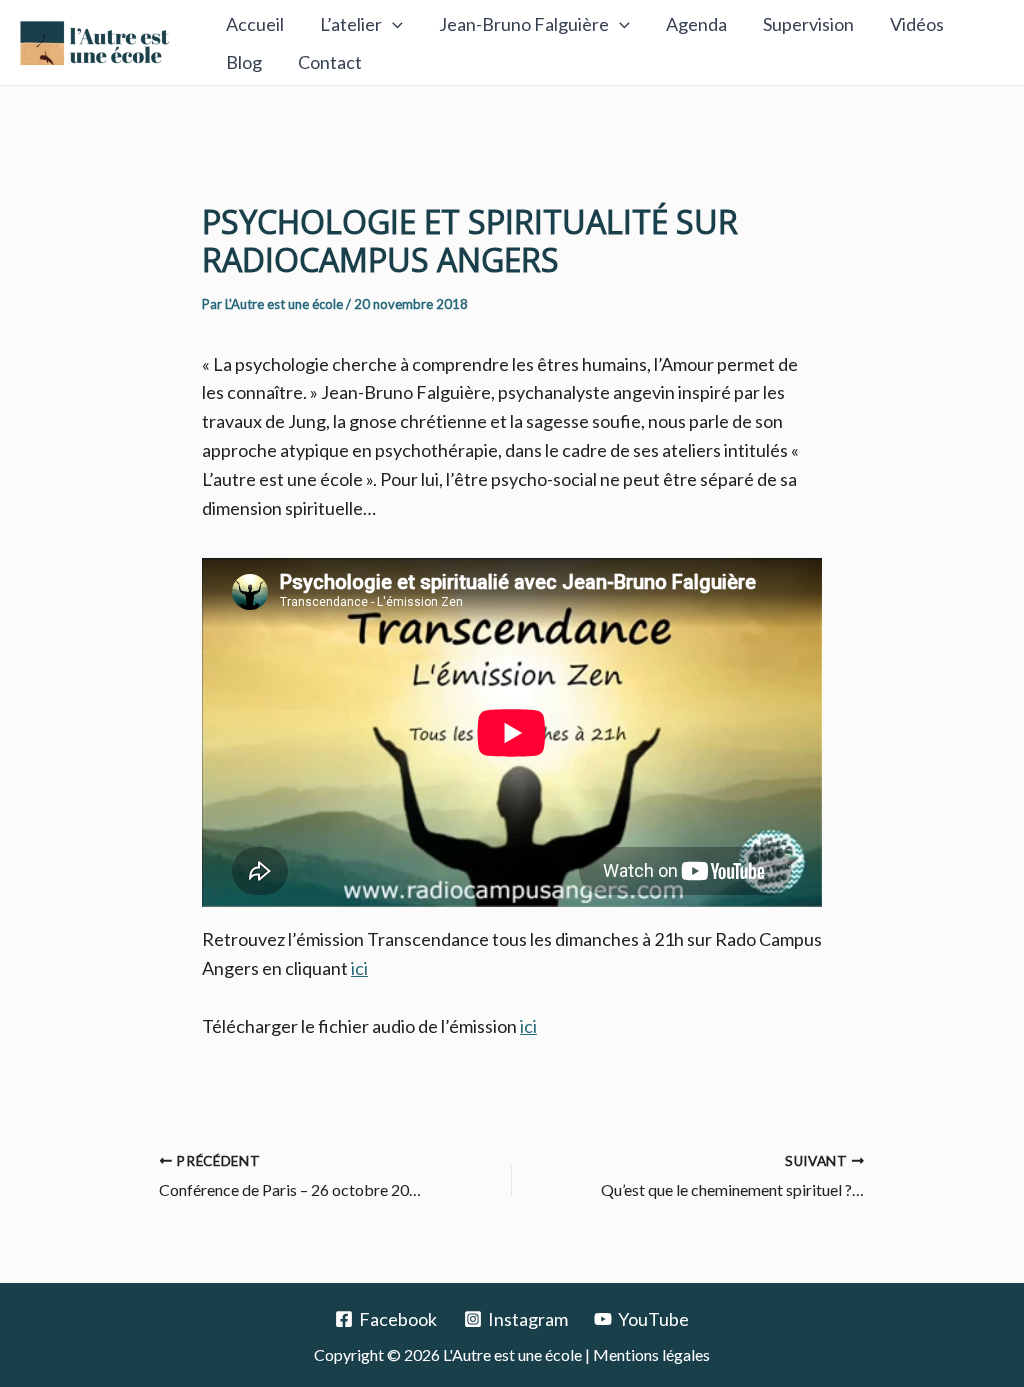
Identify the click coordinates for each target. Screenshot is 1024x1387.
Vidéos (917, 24)
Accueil (255, 24)
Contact (330, 62)
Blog (244, 62)
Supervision (808, 24)
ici (359, 968)
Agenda (696, 24)
